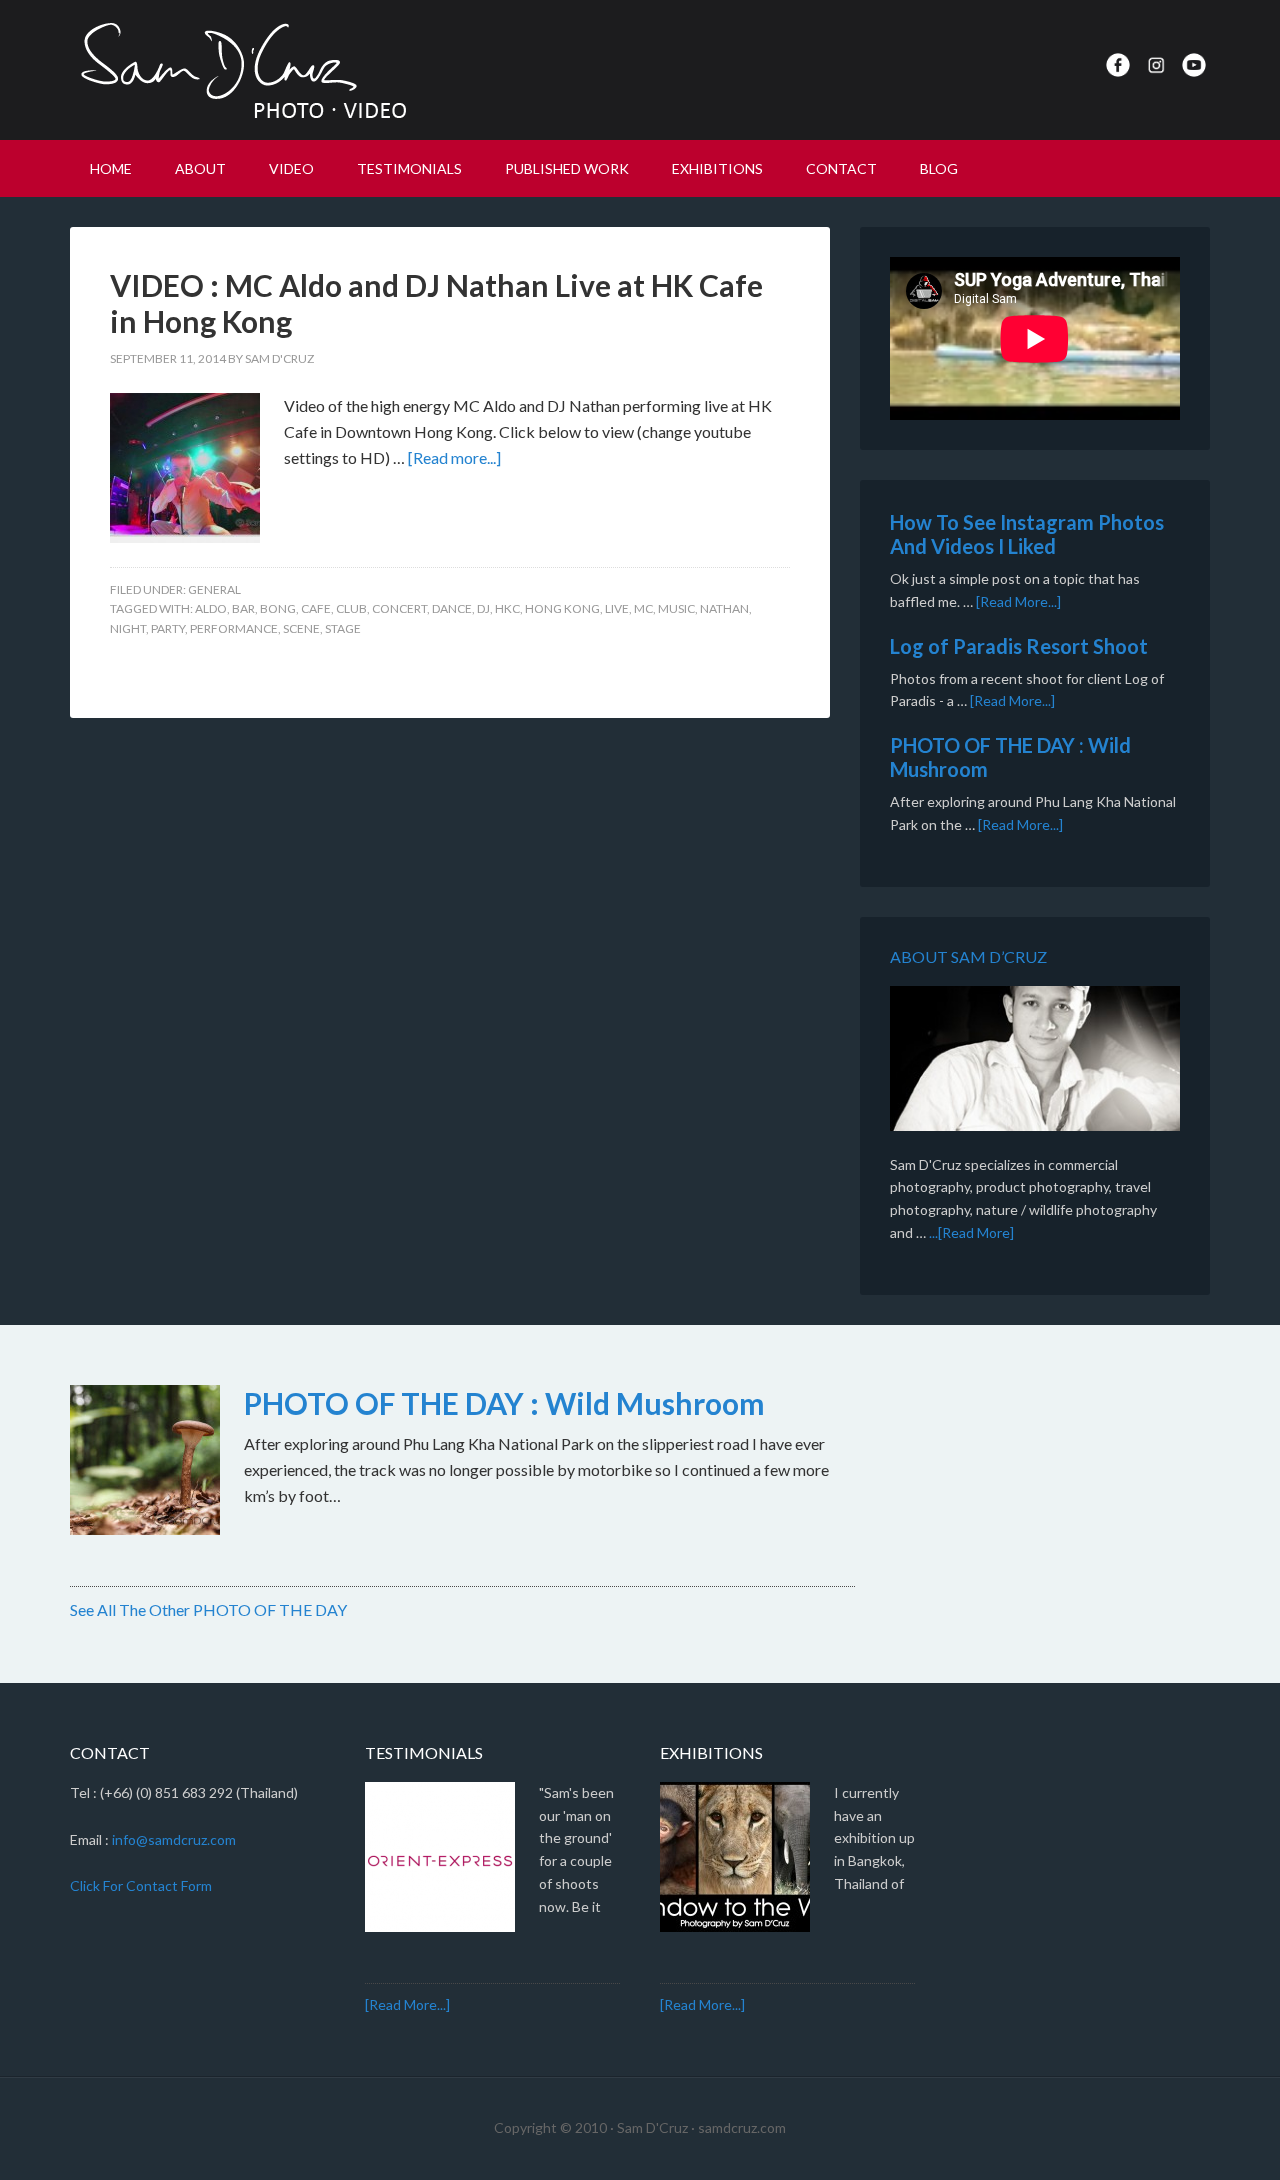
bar (243, 608)
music (676, 608)
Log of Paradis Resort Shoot (1019, 646)
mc (643, 608)
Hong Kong (562, 608)
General (214, 589)
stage (343, 628)
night (128, 628)
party (168, 628)
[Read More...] (1018, 601)
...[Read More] (971, 1232)
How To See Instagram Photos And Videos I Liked (1027, 534)
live (617, 608)
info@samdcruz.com (174, 1839)
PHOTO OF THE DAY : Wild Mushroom (504, 1403)
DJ (483, 608)
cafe (316, 608)
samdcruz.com (742, 2127)
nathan (724, 608)
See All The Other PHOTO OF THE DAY (208, 1609)
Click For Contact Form (141, 1885)
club (351, 608)
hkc (507, 608)
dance (452, 608)
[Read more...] (454, 457)
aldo (211, 608)
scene (301, 628)
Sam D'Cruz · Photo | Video (240, 70)
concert (399, 608)
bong (278, 608)
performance (234, 628)
